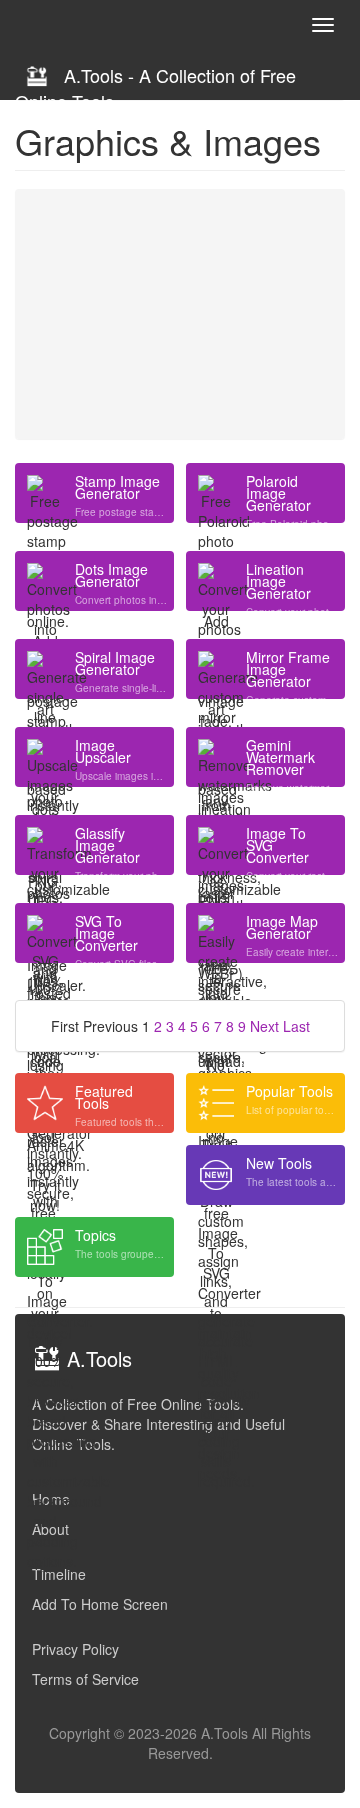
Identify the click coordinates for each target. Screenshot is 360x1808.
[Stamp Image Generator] (45, 493)
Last (296, 1026)
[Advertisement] (180, 314)
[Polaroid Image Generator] (216, 493)
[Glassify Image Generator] (45, 845)
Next (264, 1026)
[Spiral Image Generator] (45, 669)
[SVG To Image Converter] (45, 933)
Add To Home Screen (100, 1604)
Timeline (59, 1574)
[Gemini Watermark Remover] (216, 757)
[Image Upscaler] (45, 757)
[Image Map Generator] (216, 933)
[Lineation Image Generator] (216, 581)
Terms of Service (85, 1679)
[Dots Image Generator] (45, 581)
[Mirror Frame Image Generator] (216, 669)
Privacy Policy (75, 1649)
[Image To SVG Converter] (216, 845)
